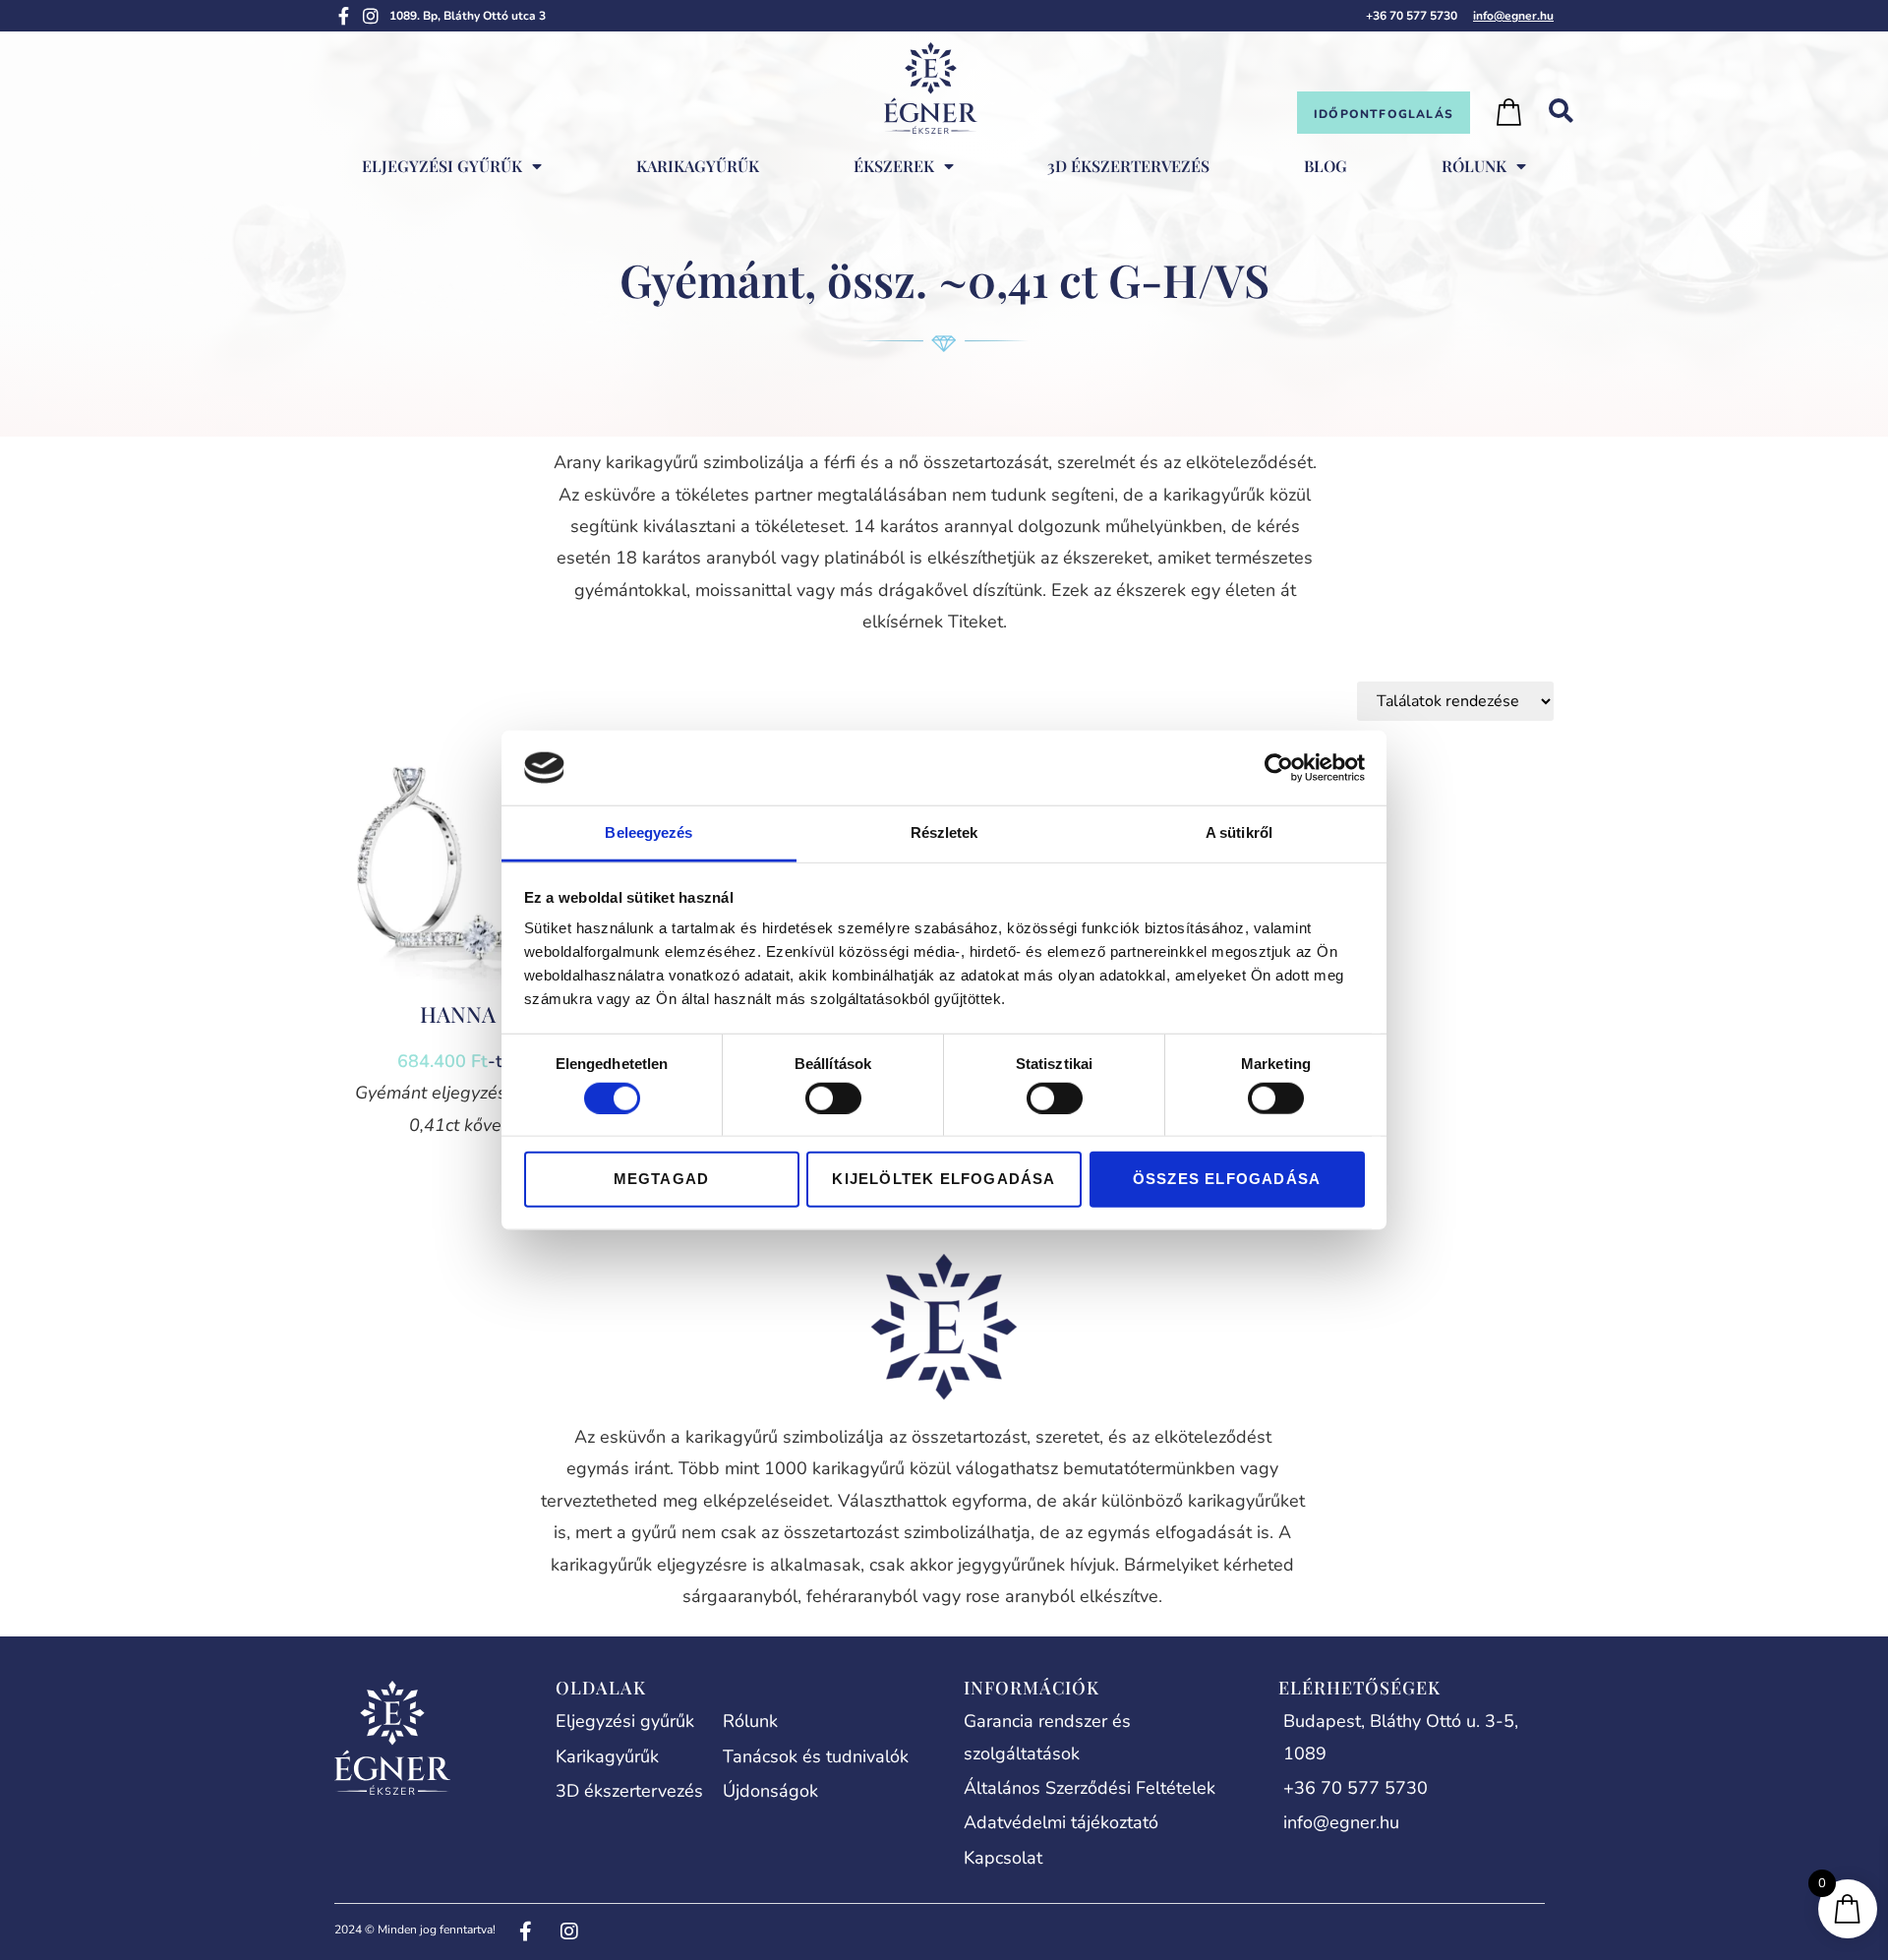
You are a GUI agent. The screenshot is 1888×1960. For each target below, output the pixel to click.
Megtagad (662, 1179)
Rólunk (1474, 166)
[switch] (833, 1098)
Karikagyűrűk (698, 166)
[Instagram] (371, 16)
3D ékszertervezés (1128, 166)
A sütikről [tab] (1239, 832)
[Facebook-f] (343, 16)
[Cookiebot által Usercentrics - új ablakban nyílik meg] (1279, 768)
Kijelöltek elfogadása (944, 1179)
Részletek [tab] (944, 832)
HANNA (458, 1014)
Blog (1326, 166)
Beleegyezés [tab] (649, 832)
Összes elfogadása (1227, 1179)
